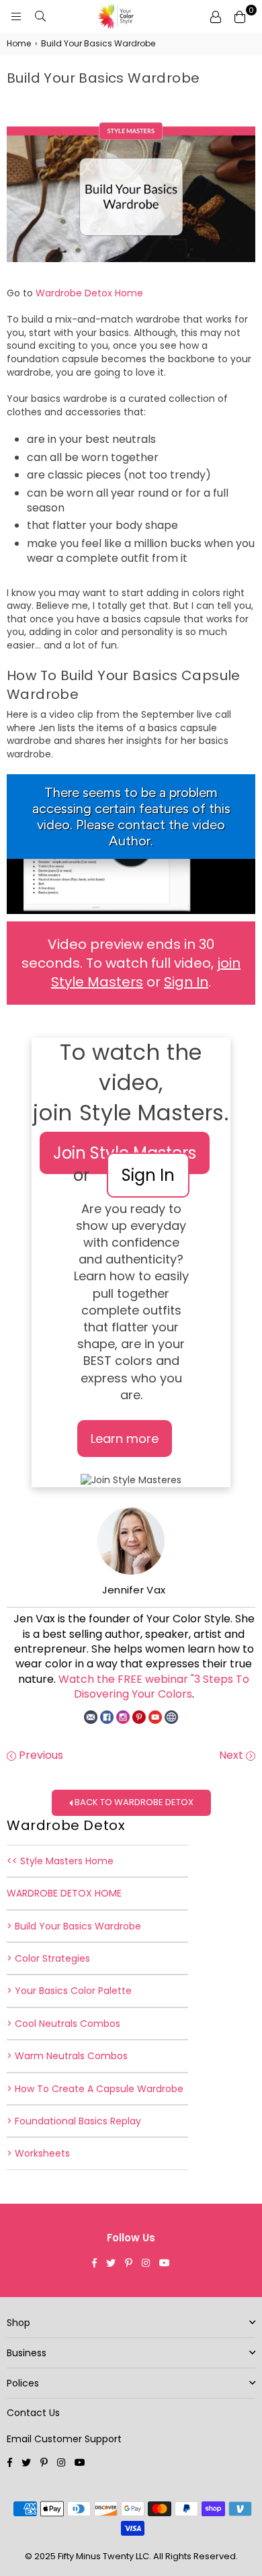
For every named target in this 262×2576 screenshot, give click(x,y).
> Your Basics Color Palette (69, 1991)
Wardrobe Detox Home (89, 293)
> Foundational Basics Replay (74, 2121)
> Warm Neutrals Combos (67, 2056)
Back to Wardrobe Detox (133, 1802)
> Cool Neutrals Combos (63, 2024)
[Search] (40, 17)
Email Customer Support (64, 2439)
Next (232, 1755)
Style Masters (152, 1113)
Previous (40, 1755)
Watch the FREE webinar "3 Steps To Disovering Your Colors (154, 1687)
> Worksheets (38, 2153)
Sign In (186, 982)
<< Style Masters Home (60, 1861)
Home (19, 44)
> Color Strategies (48, 1958)
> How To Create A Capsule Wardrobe (95, 2089)
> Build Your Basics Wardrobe (74, 1926)
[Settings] (216, 17)
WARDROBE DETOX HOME (64, 1893)
